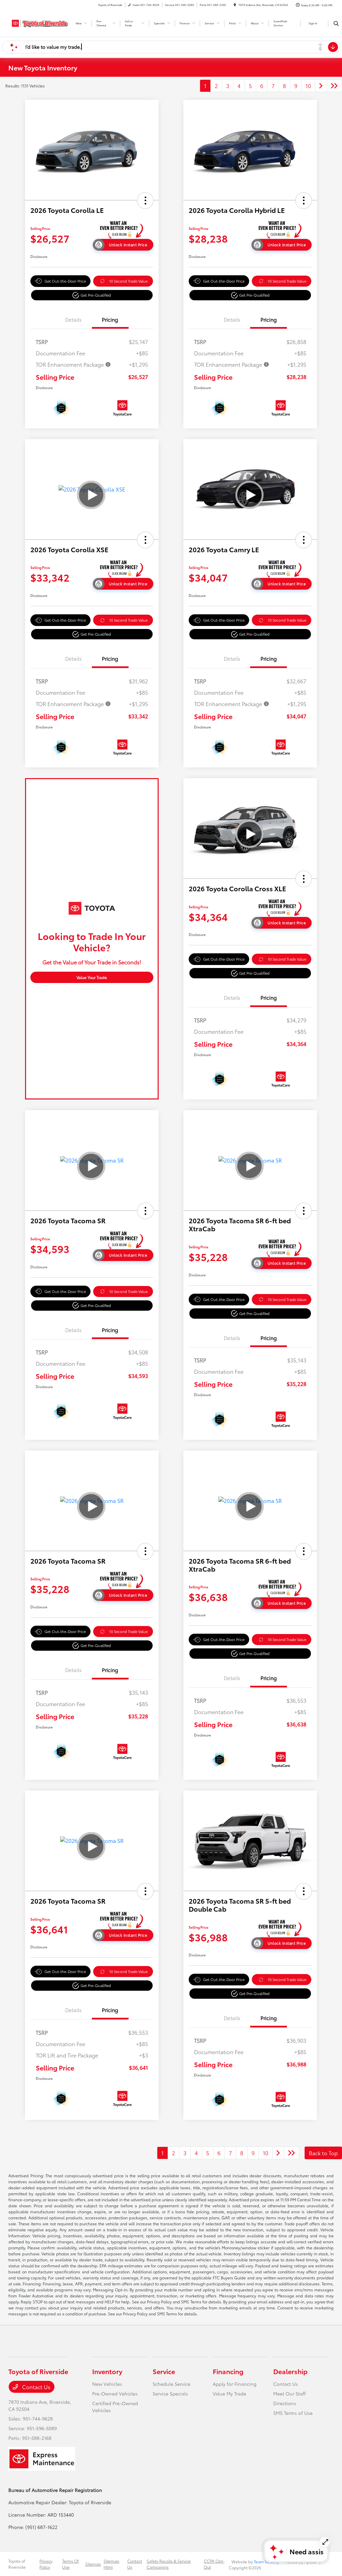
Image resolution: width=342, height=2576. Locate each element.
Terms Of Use (70, 2564)
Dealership (290, 2371)
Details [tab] (73, 319)
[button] (145, 201)
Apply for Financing (235, 2384)
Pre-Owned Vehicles (115, 2393)
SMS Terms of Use (293, 2413)
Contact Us (36, 2387)
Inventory (107, 2371)
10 (308, 86)
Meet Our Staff (289, 2393)
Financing (228, 2371)
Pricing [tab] (110, 319)
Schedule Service (172, 2384)
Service (164, 2371)
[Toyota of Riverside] (39, 22)
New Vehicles (107, 2384)
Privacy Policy (46, 2564)
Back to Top (323, 2153)
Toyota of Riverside (17, 2564)
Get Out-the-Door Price (65, 281)
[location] (235, 5)
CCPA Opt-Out (214, 2564)
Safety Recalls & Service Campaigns (169, 2564)
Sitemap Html (111, 2564)
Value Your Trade (92, 977)
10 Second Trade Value (128, 281)
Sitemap (93, 2564)
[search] (336, 23)
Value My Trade (229, 2393)
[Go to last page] (334, 86)
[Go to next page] (321, 86)
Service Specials (170, 2393)
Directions (285, 2403)
